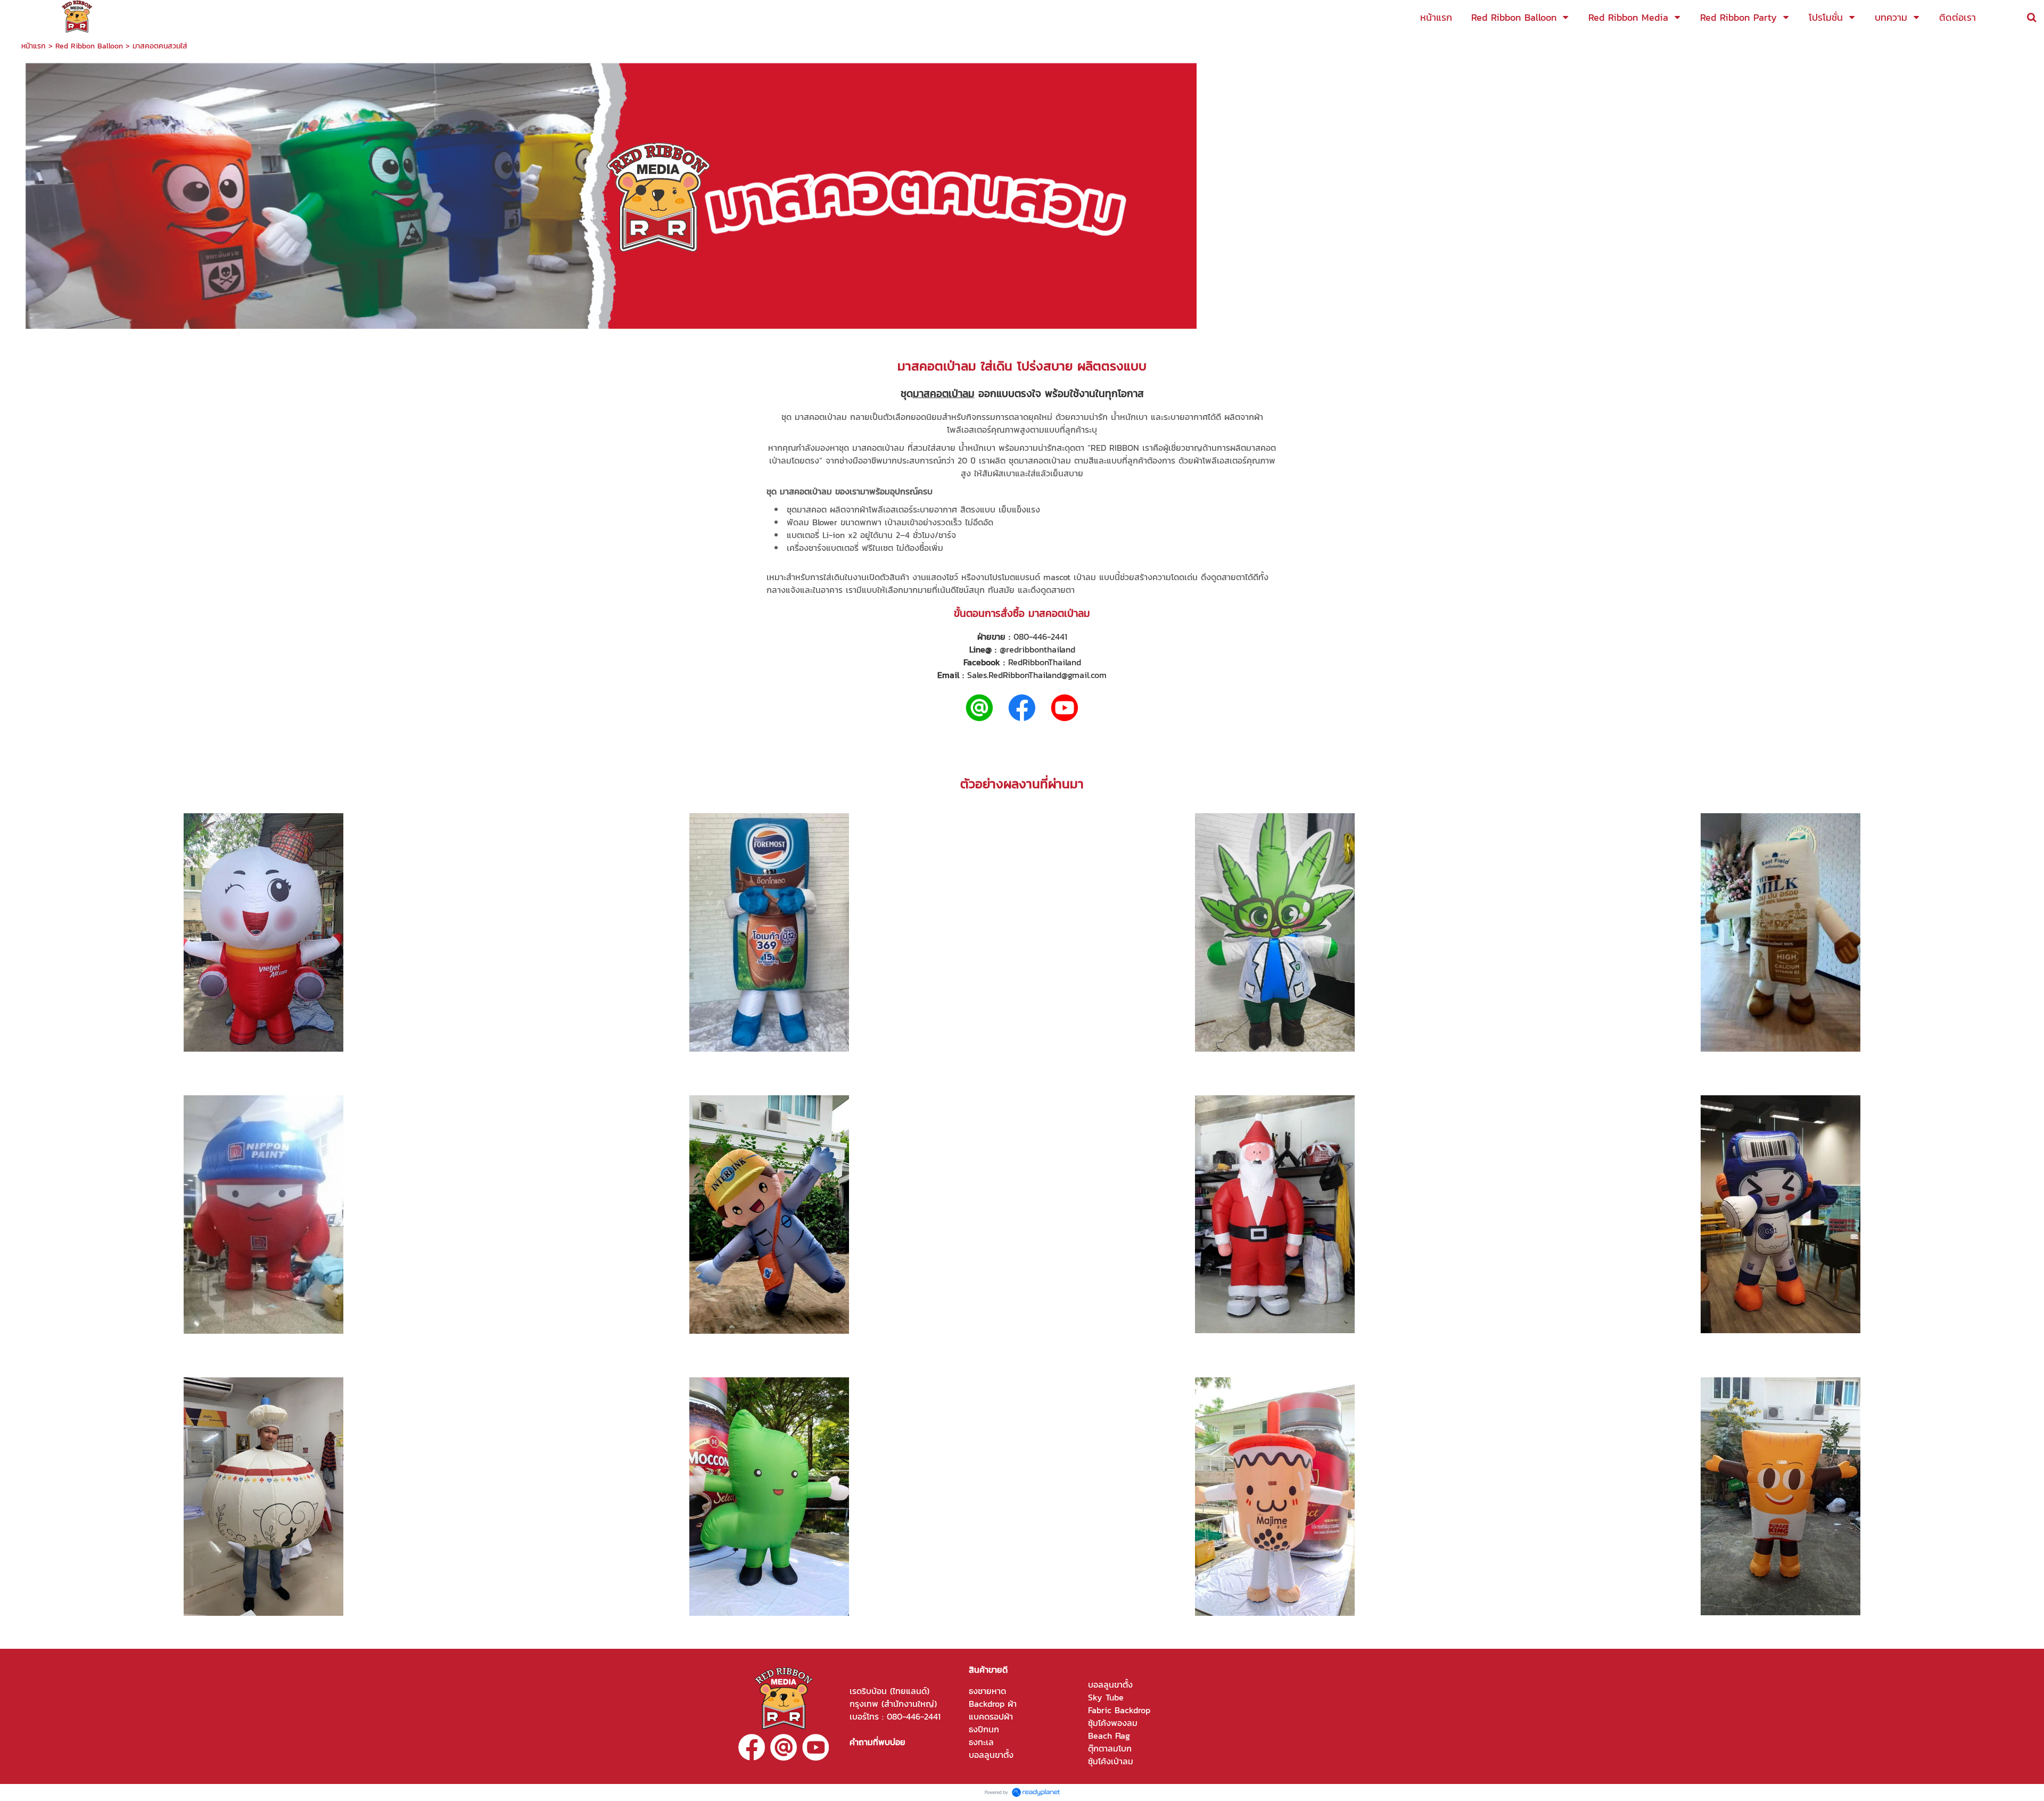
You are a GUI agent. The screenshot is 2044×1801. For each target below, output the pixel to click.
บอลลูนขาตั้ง (991, 1755)
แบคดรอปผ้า (991, 1716)
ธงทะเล (981, 1742)
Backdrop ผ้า (993, 1704)
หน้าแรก (34, 46)
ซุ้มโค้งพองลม (1113, 1723)
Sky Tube (1106, 1697)
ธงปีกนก (984, 1729)
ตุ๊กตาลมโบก (1110, 1748)
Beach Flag (1109, 1736)
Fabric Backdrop (1119, 1710)
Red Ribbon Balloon (89, 46)
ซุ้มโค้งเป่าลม (1111, 1761)
